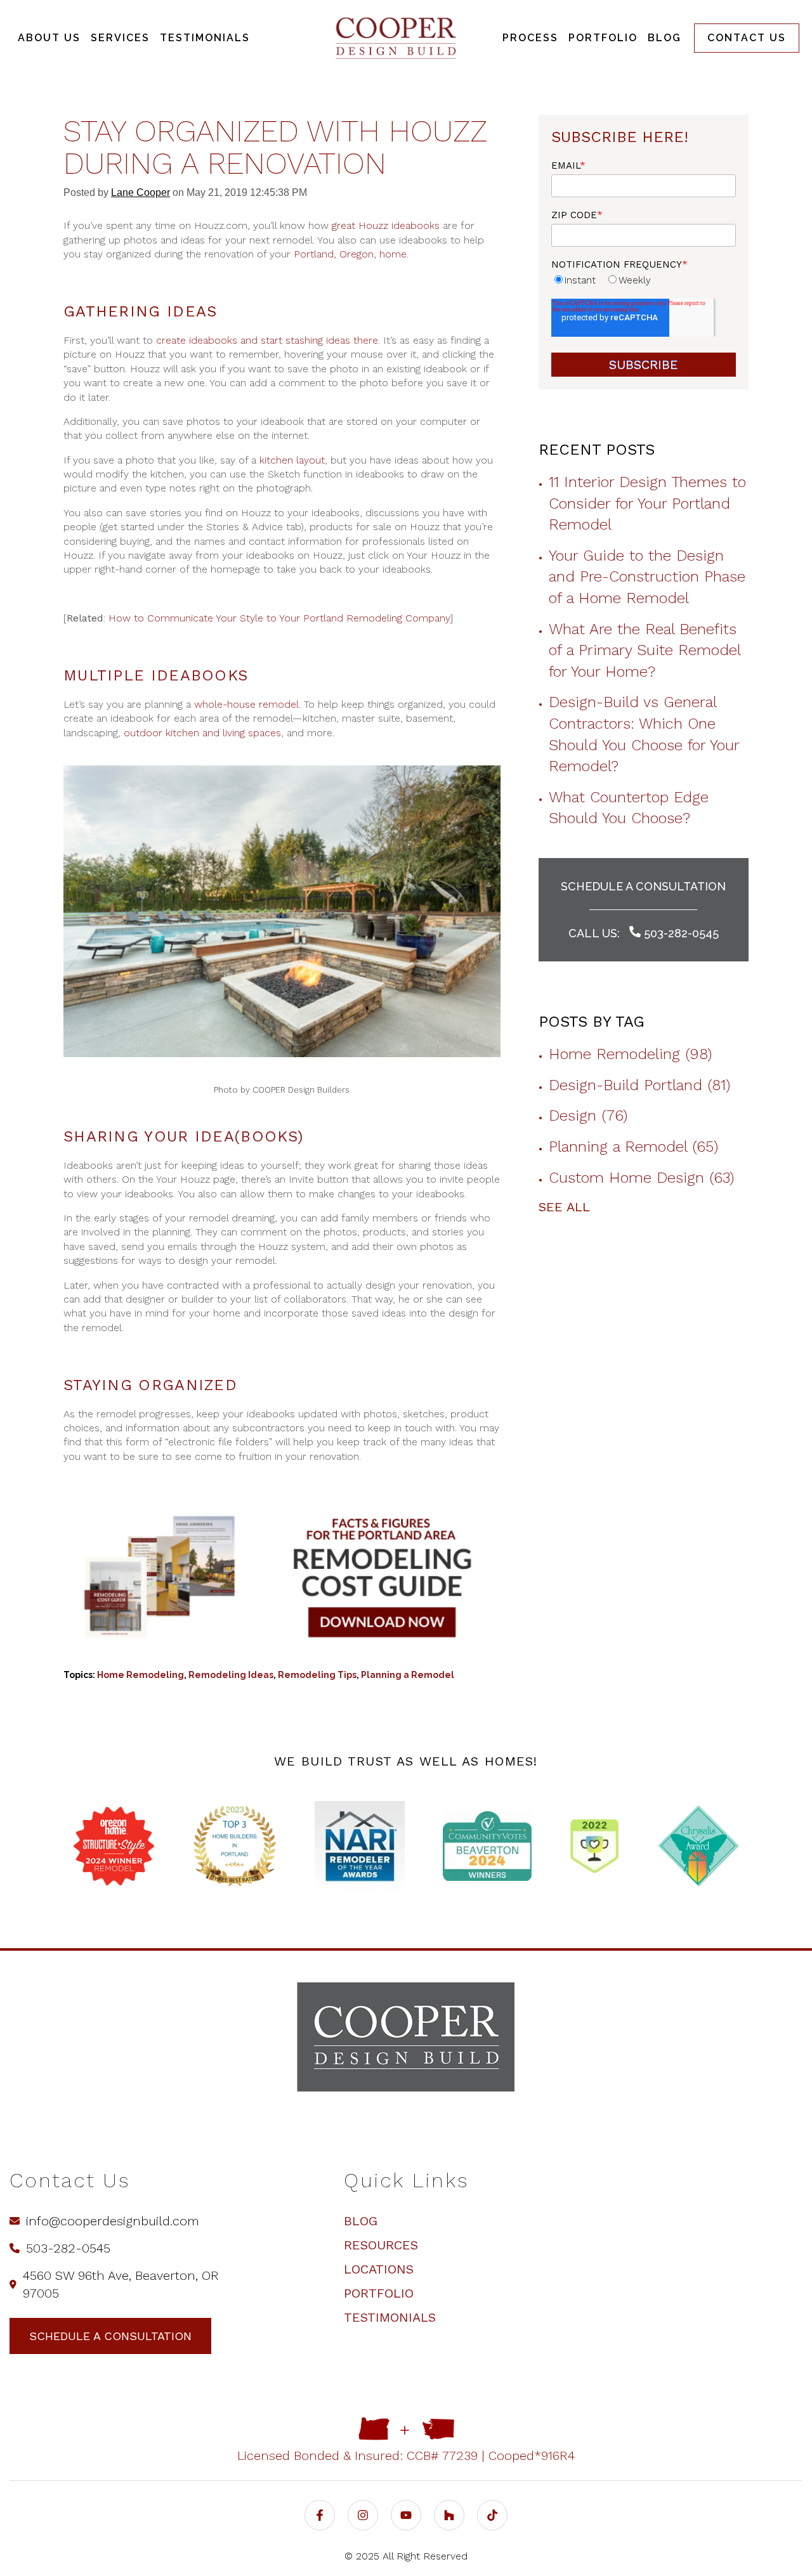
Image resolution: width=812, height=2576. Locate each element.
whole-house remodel (246, 704)
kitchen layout (292, 460)
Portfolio (379, 2293)
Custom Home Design (641, 1178)
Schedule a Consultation (643, 886)
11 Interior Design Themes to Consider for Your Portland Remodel (647, 503)
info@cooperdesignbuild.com (113, 2221)
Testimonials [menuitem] (205, 38)
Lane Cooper (141, 192)
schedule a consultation (110, 2336)
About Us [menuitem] (49, 38)
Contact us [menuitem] (747, 38)
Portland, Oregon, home (350, 254)
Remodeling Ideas (231, 1675)
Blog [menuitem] (665, 38)
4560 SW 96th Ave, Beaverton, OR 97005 (121, 2284)
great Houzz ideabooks (386, 225)
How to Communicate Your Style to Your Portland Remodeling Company (279, 618)
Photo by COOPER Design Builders (282, 1090)
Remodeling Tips (317, 1675)
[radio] (573, 280)
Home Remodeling (141, 1675)
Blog (361, 2221)
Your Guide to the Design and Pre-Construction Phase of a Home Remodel (647, 577)
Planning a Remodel (408, 1675)
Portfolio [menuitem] (603, 38)
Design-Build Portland (639, 1085)
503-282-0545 (680, 933)
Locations (379, 2269)
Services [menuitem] (120, 38)
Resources (381, 2245)
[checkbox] (644, 280)
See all (564, 1207)
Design (588, 1116)
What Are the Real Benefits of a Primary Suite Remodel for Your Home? (645, 650)
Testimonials (390, 2317)
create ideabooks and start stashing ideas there (267, 340)
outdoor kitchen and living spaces (202, 733)
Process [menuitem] (530, 38)
